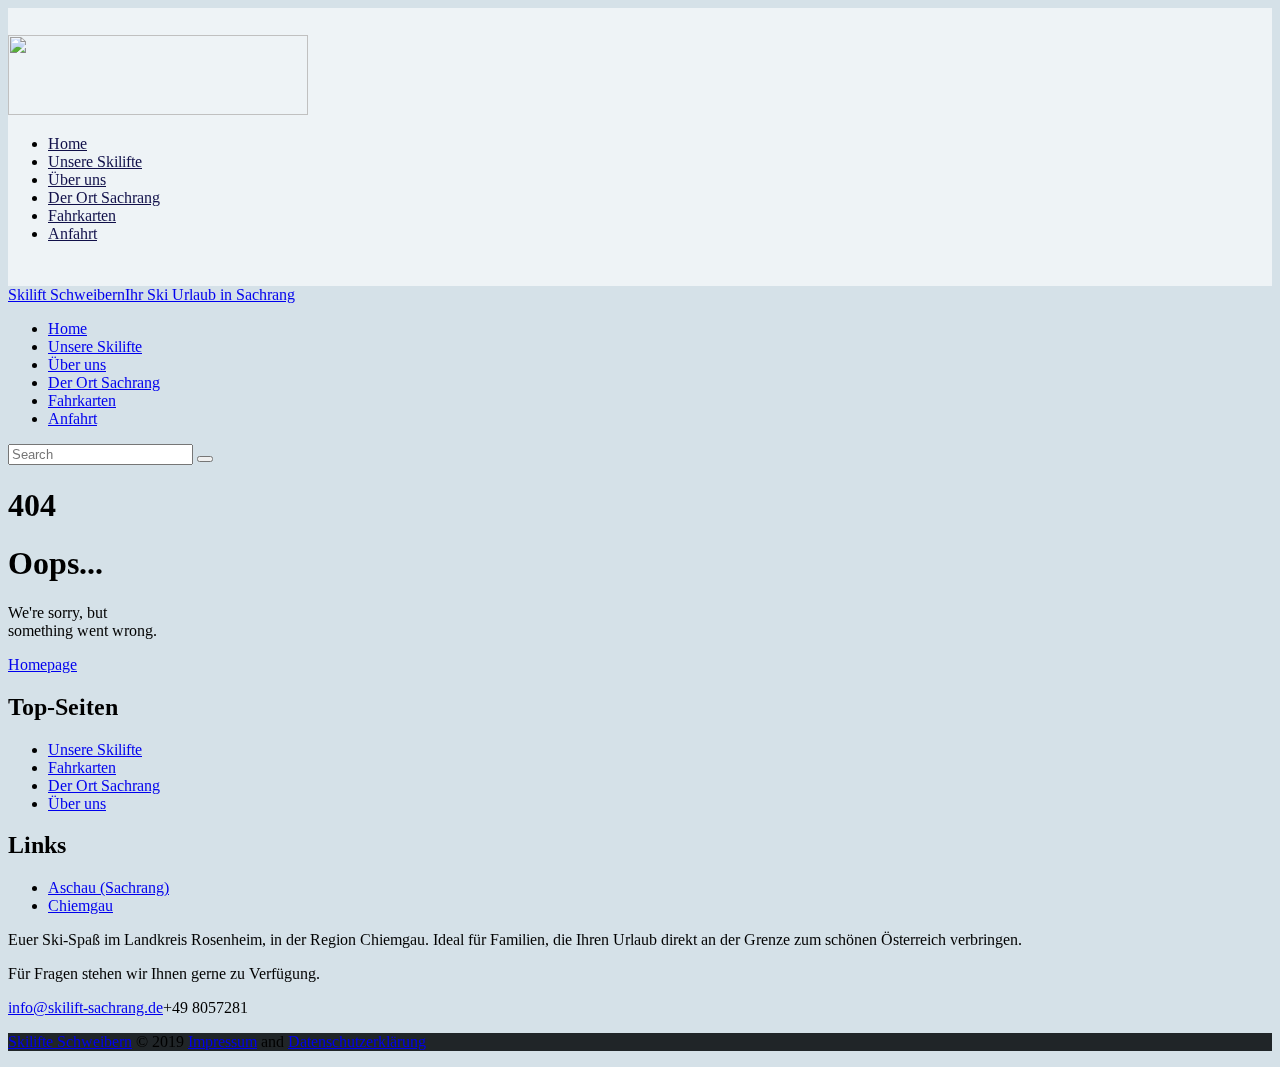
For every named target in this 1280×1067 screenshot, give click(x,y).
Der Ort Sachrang (104, 785)
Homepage (42, 664)
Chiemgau (80, 905)
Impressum (222, 1041)
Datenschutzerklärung (357, 1041)
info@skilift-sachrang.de (85, 1007)
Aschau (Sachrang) (108, 887)
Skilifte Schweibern (70, 1041)
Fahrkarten (82, 767)
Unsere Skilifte (95, 749)
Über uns (77, 803)
